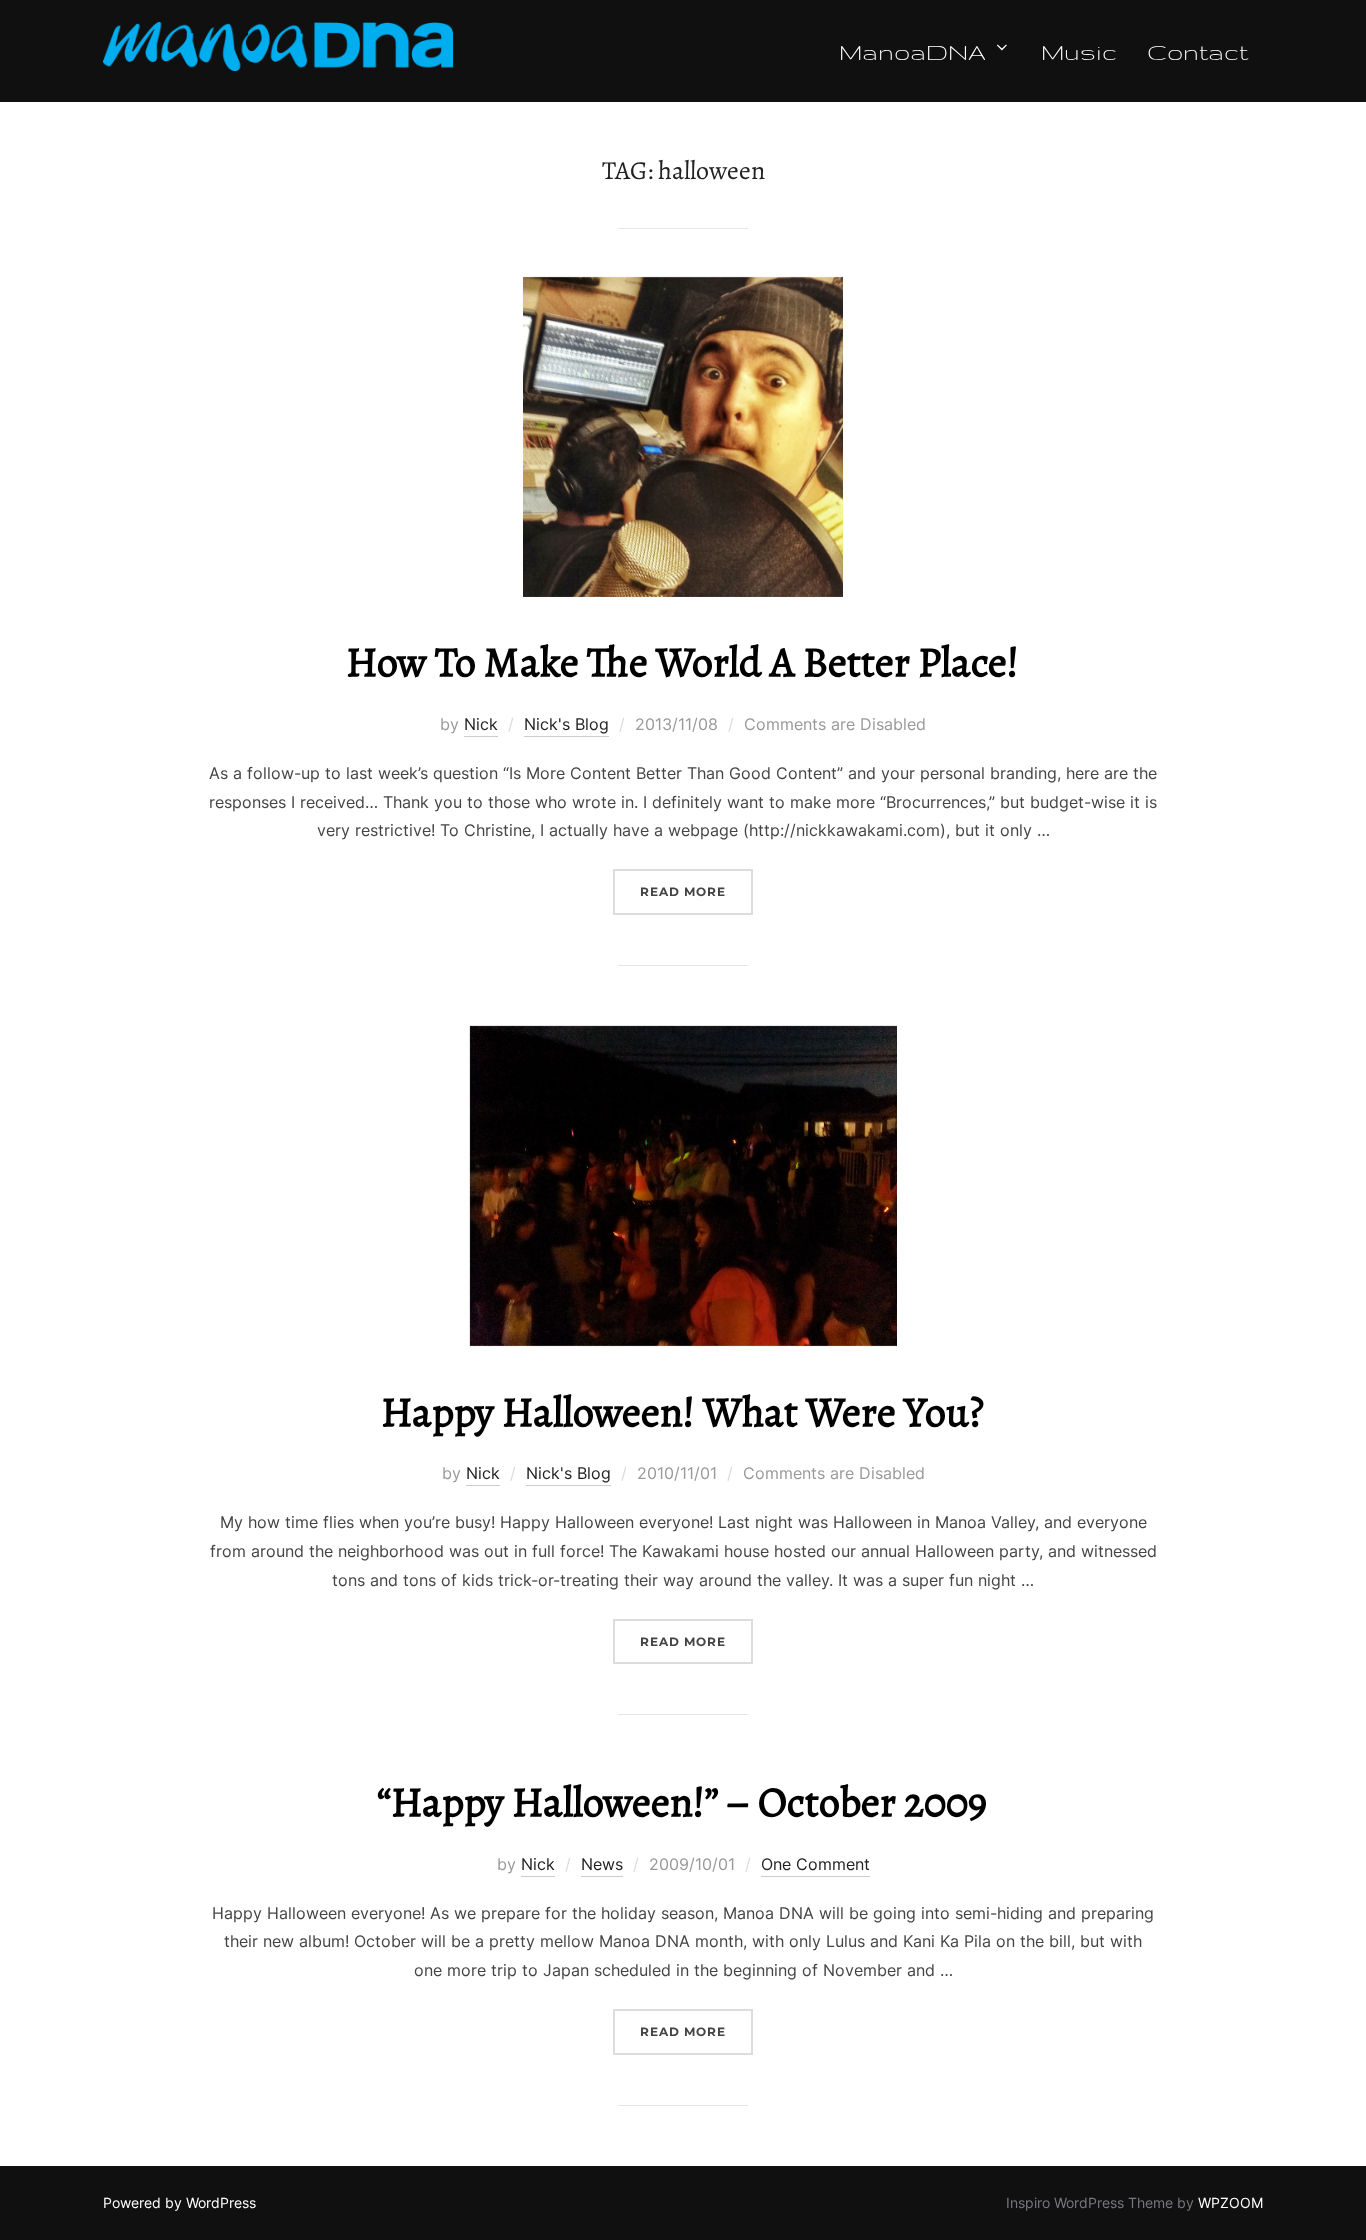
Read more (696, 891)
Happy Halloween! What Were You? (682, 1411)
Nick (481, 724)
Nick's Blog (566, 724)
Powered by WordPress (179, 2202)
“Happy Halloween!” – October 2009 (682, 1801)
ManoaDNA (912, 51)
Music (1079, 51)
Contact (1197, 51)
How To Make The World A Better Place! (682, 661)
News (602, 1864)
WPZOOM (1230, 2202)
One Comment (815, 1864)
